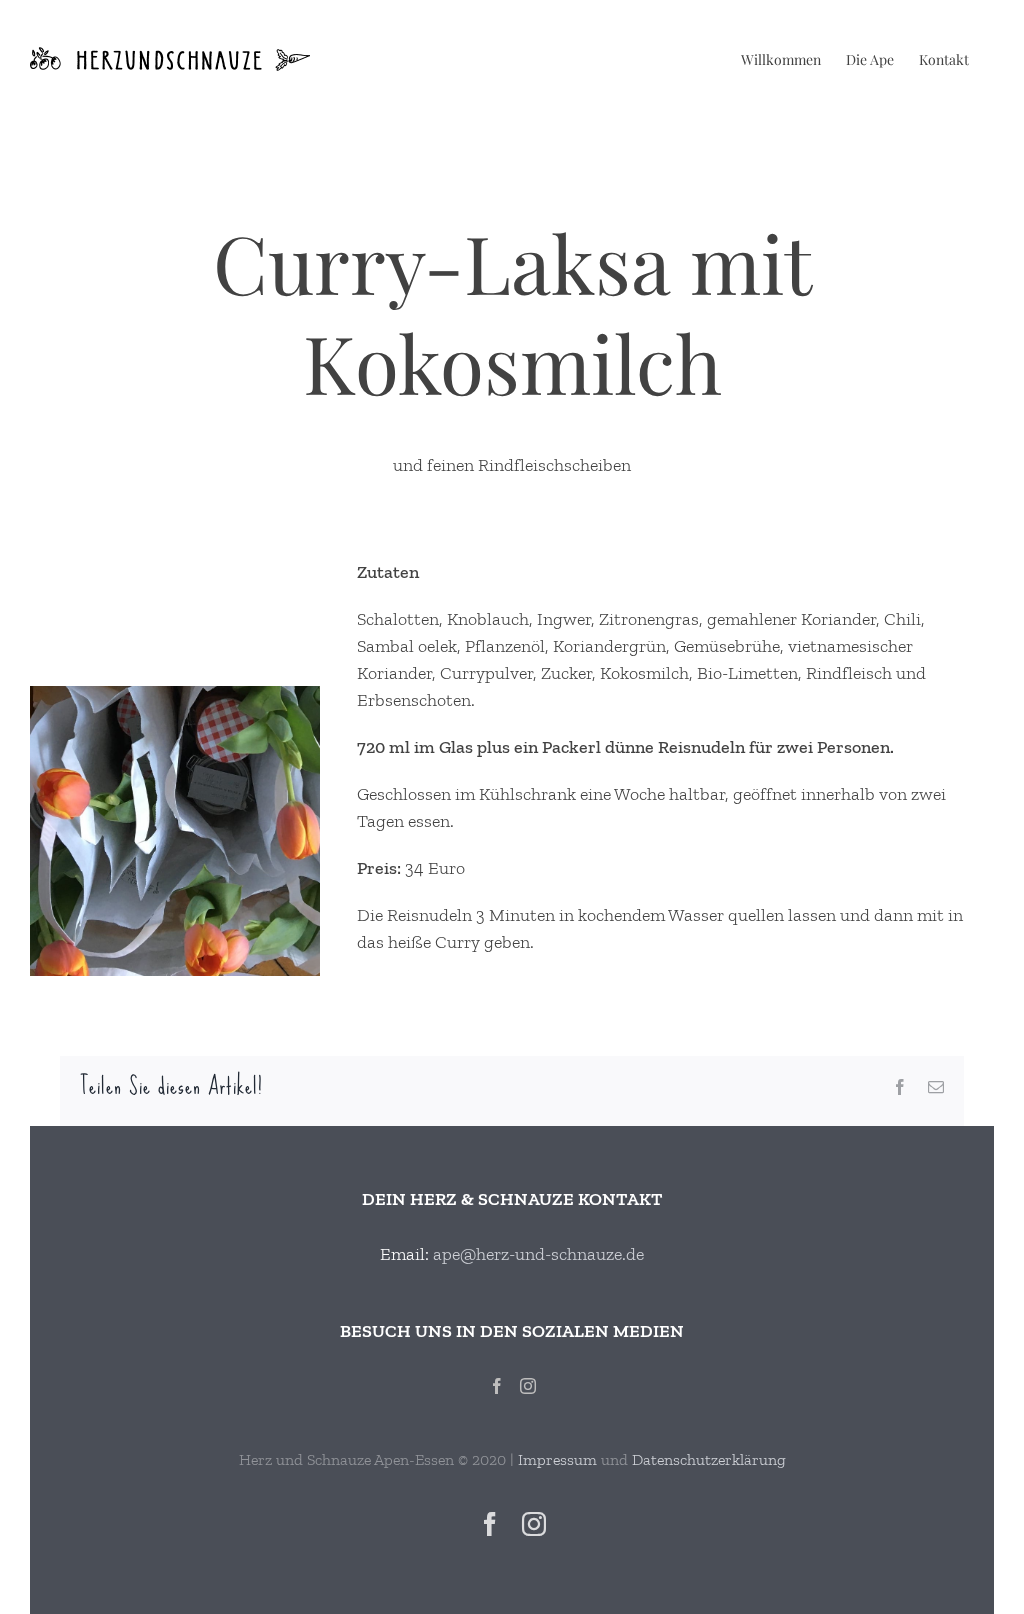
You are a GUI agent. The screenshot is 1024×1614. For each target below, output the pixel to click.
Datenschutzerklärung (709, 1459)
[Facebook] (497, 1386)
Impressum (557, 1459)
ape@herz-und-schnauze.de (538, 1254)
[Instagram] (528, 1386)
